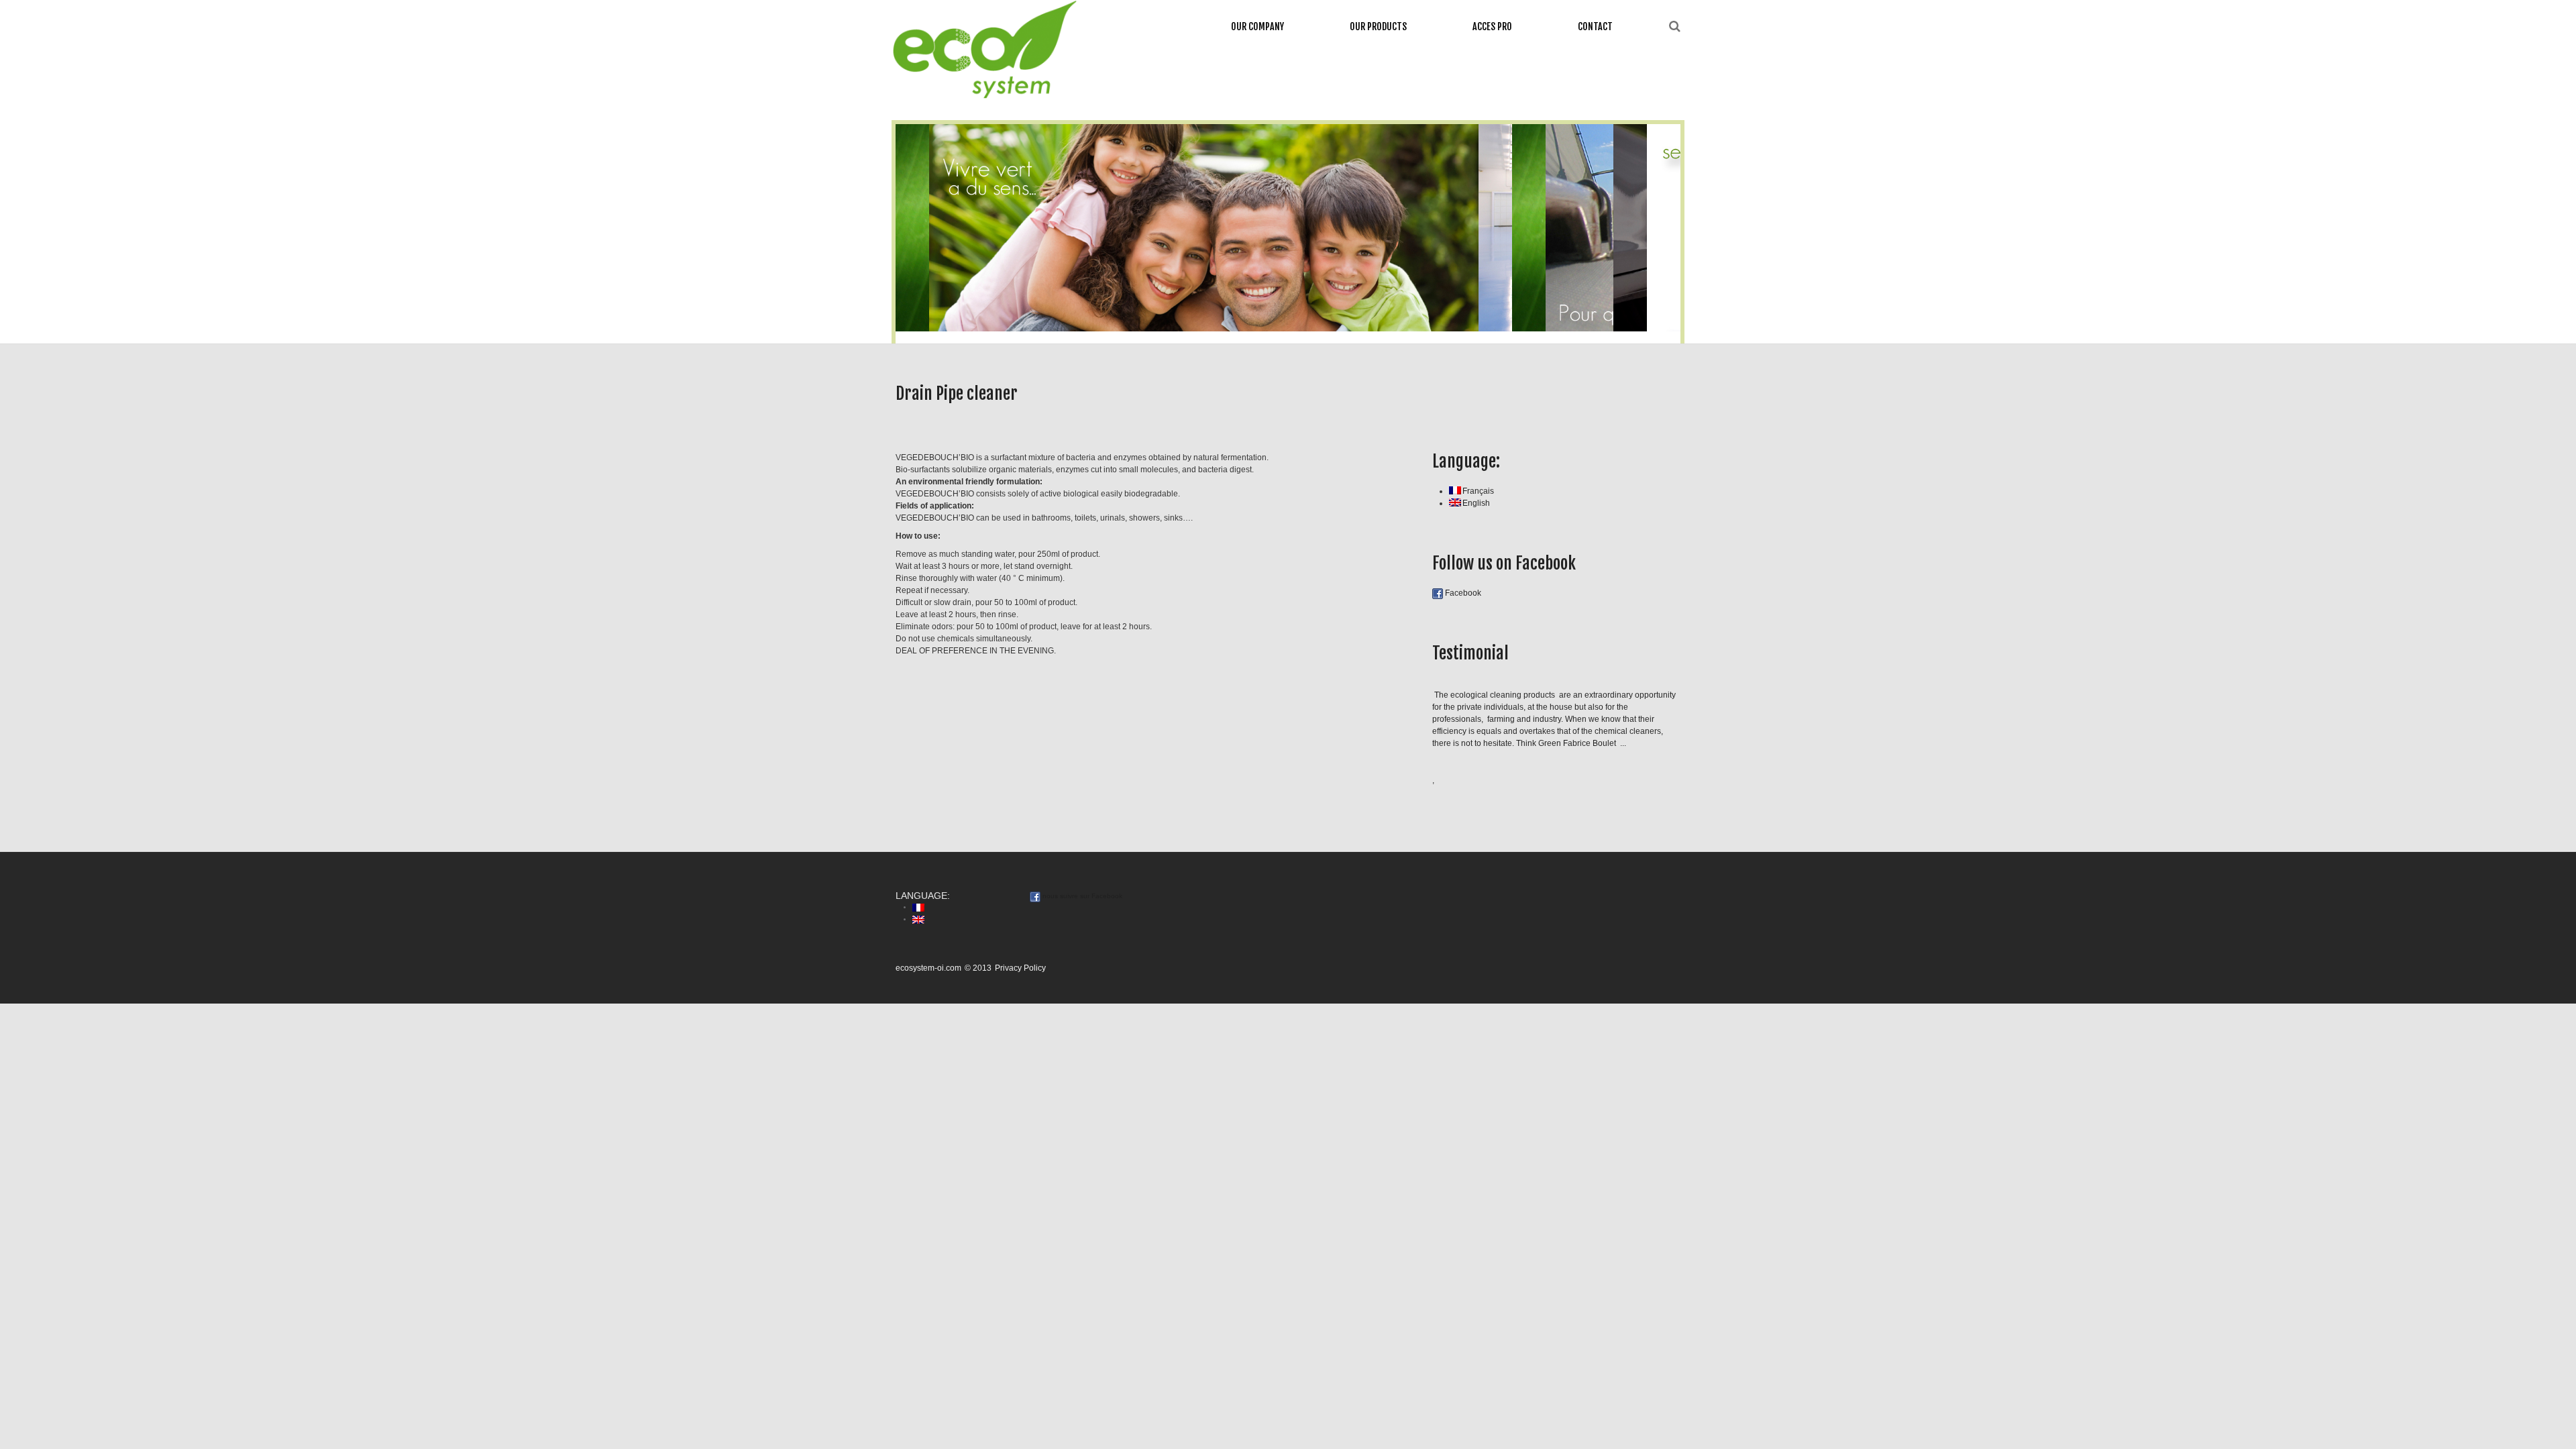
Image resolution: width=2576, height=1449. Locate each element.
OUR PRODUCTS (1378, 26)
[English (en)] (918, 919)
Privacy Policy (1020, 968)
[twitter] (1631, 107)
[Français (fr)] (918, 907)
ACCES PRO (1492, 26)
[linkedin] (1673, 107)
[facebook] (1646, 107)
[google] (1615, 107)
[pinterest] (1659, 107)
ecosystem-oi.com (928, 968)
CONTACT (1595, 26)
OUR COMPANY (1257, 26)
